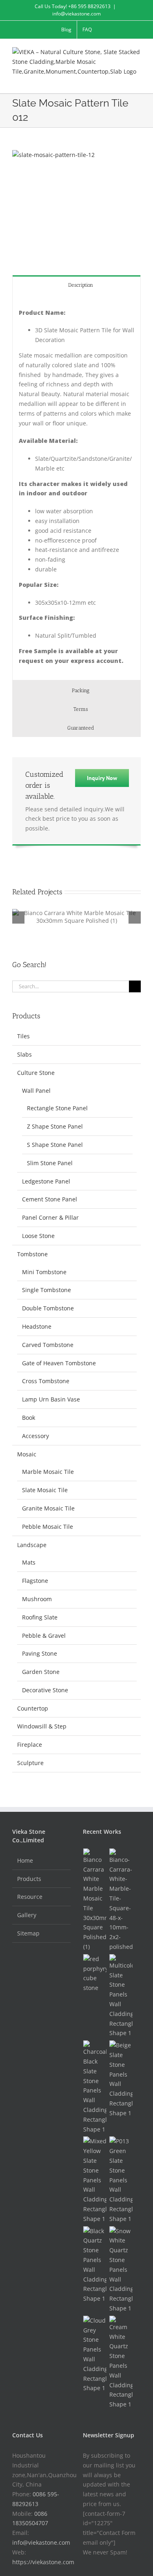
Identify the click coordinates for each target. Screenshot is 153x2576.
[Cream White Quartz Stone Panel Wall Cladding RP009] (121, 2362)
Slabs (24, 1054)
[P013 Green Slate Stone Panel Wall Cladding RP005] (121, 2180)
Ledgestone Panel (46, 1181)
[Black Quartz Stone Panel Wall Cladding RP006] (95, 2265)
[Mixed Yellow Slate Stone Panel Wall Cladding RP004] (95, 2180)
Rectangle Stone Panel (57, 1108)
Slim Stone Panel (50, 1163)
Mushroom (37, 1599)
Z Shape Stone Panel (55, 1126)
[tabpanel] (76, 487)
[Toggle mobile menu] (137, 81)
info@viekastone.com (76, 14)
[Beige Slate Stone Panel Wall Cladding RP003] (121, 2079)
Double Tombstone (48, 1308)
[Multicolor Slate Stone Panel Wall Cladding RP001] (121, 1996)
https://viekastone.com (43, 2562)
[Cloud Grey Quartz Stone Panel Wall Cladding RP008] (95, 2354)
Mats (29, 1562)
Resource (30, 1897)
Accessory (35, 1436)
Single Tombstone (47, 1290)
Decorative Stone (45, 1690)
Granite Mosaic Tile (48, 1508)
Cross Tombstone (46, 1381)
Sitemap (28, 1933)
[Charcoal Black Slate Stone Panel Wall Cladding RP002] (95, 2087)
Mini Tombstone (44, 1272)
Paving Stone (40, 1653)
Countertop (33, 1708)
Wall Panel (36, 1091)
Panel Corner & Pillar (50, 1217)
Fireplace (30, 1745)
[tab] (76, 284)
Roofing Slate (40, 1617)
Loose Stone (38, 1236)
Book (29, 1418)
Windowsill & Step (42, 1726)
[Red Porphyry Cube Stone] (95, 1973)
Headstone (37, 1326)
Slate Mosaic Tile (45, 1490)
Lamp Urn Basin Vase (51, 1399)
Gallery (27, 1915)
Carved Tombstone (48, 1345)
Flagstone (35, 1581)
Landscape (32, 1545)
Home (25, 1860)
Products (29, 1879)
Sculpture (30, 1763)
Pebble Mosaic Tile (48, 1527)
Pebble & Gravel (44, 1636)
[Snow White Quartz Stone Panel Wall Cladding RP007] (121, 2270)
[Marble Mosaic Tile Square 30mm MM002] (95, 1900)
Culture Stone (36, 1073)
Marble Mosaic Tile (48, 1472)
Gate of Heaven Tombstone (59, 1363)
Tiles (23, 1036)
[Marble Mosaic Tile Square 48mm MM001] (121, 1900)
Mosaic (27, 1454)
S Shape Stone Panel (55, 1145)
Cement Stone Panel (50, 1199)
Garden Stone (41, 1672)
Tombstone (32, 1254)
